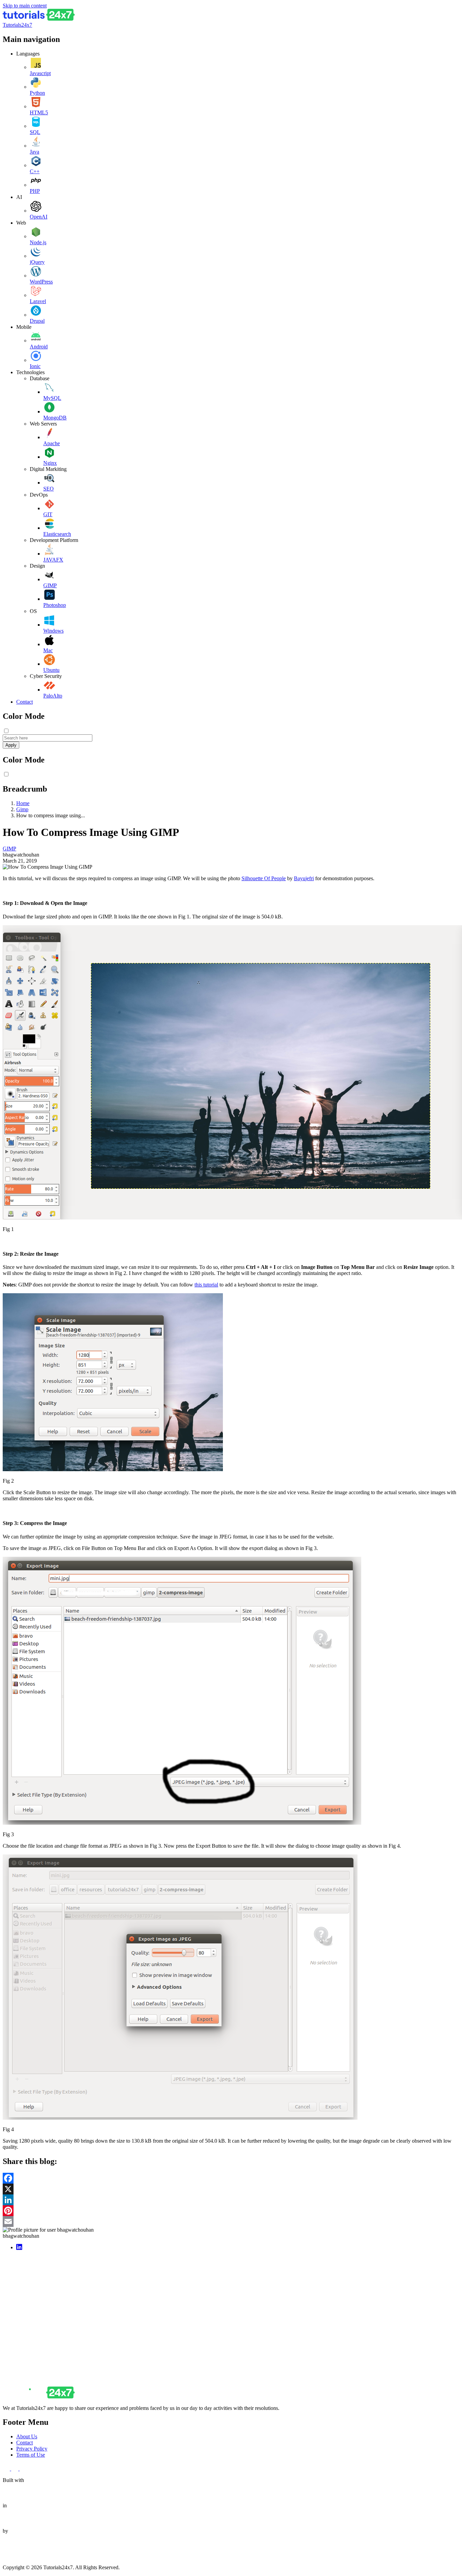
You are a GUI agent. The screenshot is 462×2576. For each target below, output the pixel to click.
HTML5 (39, 112)
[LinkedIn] (231, 2200)
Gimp (22, 809)
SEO (49, 489)
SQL (35, 132)
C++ (35, 171)
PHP (35, 191)
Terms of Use (31, 2455)
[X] (231, 2189)
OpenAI (39, 217)
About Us (27, 2436)
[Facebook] (231, 2178)
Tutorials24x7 (17, 25)
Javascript (40, 73)
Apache (52, 443)
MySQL (52, 398)
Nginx (50, 463)
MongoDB (55, 418)
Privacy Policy (32, 2449)
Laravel (38, 301)
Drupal (37, 321)
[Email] (231, 2221)
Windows (53, 631)
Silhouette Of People (264, 878)
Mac (48, 650)
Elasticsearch (57, 534)
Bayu (304, 878)
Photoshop (55, 605)
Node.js (38, 242)
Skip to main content (25, 6)
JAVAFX (53, 560)
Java (34, 152)
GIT (48, 514)
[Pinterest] (231, 2211)
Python (37, 93)
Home (23, 803)
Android (39, 347)
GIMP (50, 585)
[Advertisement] (206, 2303)
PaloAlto (53, 696)
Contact (25, 702)
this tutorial (206, 1285)
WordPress (41, 282)
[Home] (39, 19)
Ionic (35, 366)
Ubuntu (51, 670)
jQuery (37, 262)
